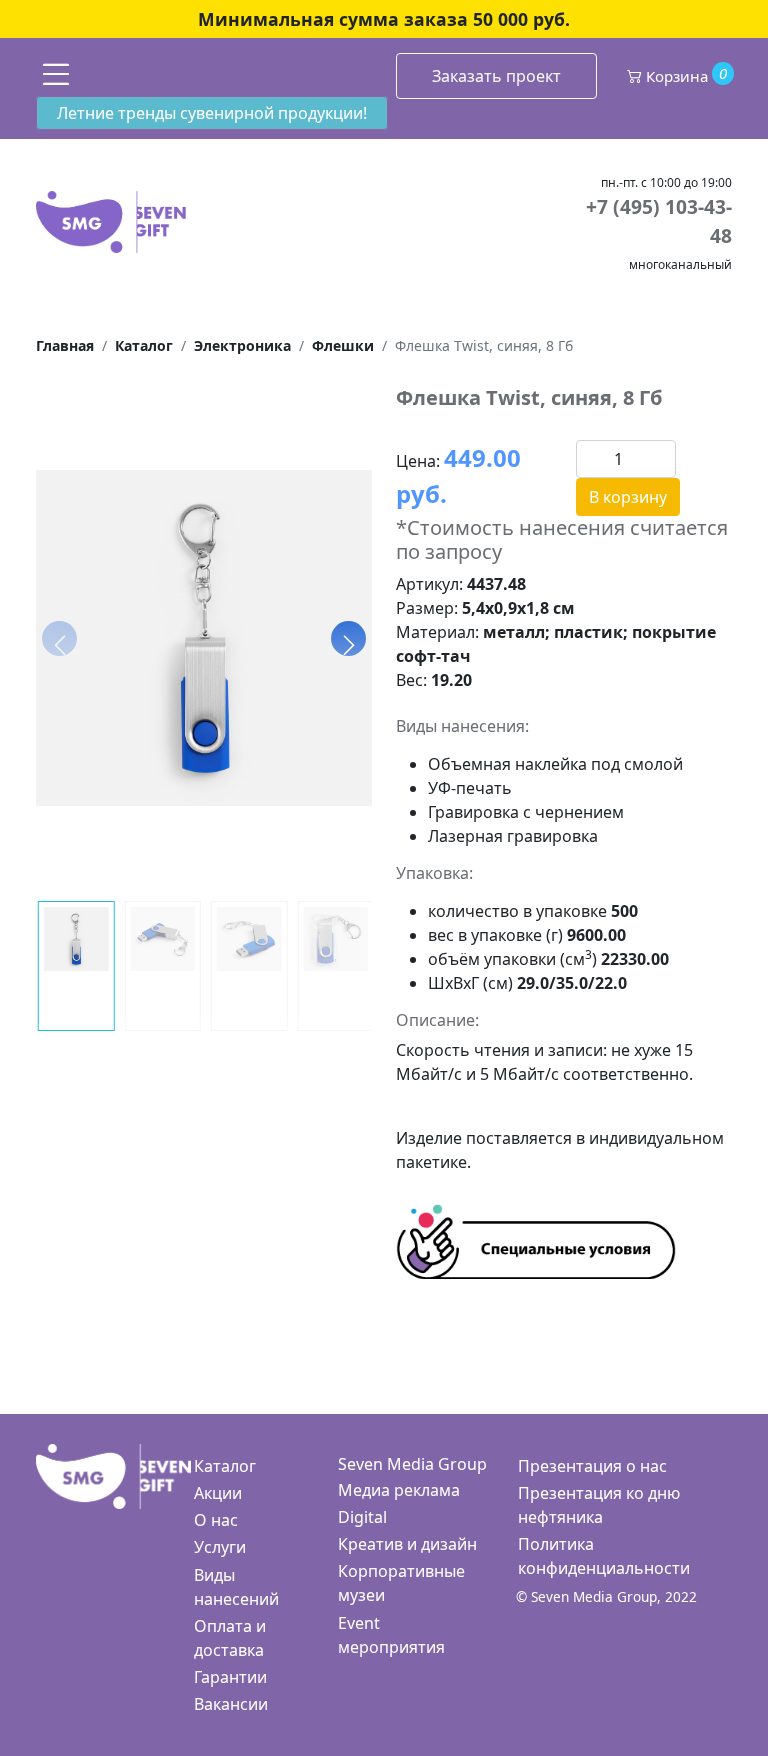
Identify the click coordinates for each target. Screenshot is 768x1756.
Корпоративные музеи (401, 1583)
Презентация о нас (592, 1466)
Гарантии (230, 1677)
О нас (216, 1520)
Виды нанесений (236, 1587)
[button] (348, 638)
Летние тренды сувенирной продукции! (212, 113)
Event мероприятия (391, 1635)
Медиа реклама (399, 1490)
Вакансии (231, 1704)
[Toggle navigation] (56, 73)
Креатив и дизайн (407, 1544)
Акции (218, 1493)
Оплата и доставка (230, 1638)
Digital (362, 1517)
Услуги (220, 1547)
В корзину (628, 497)
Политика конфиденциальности (604, 1556)
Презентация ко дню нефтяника (599, 1505)
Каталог (225, 1466)
